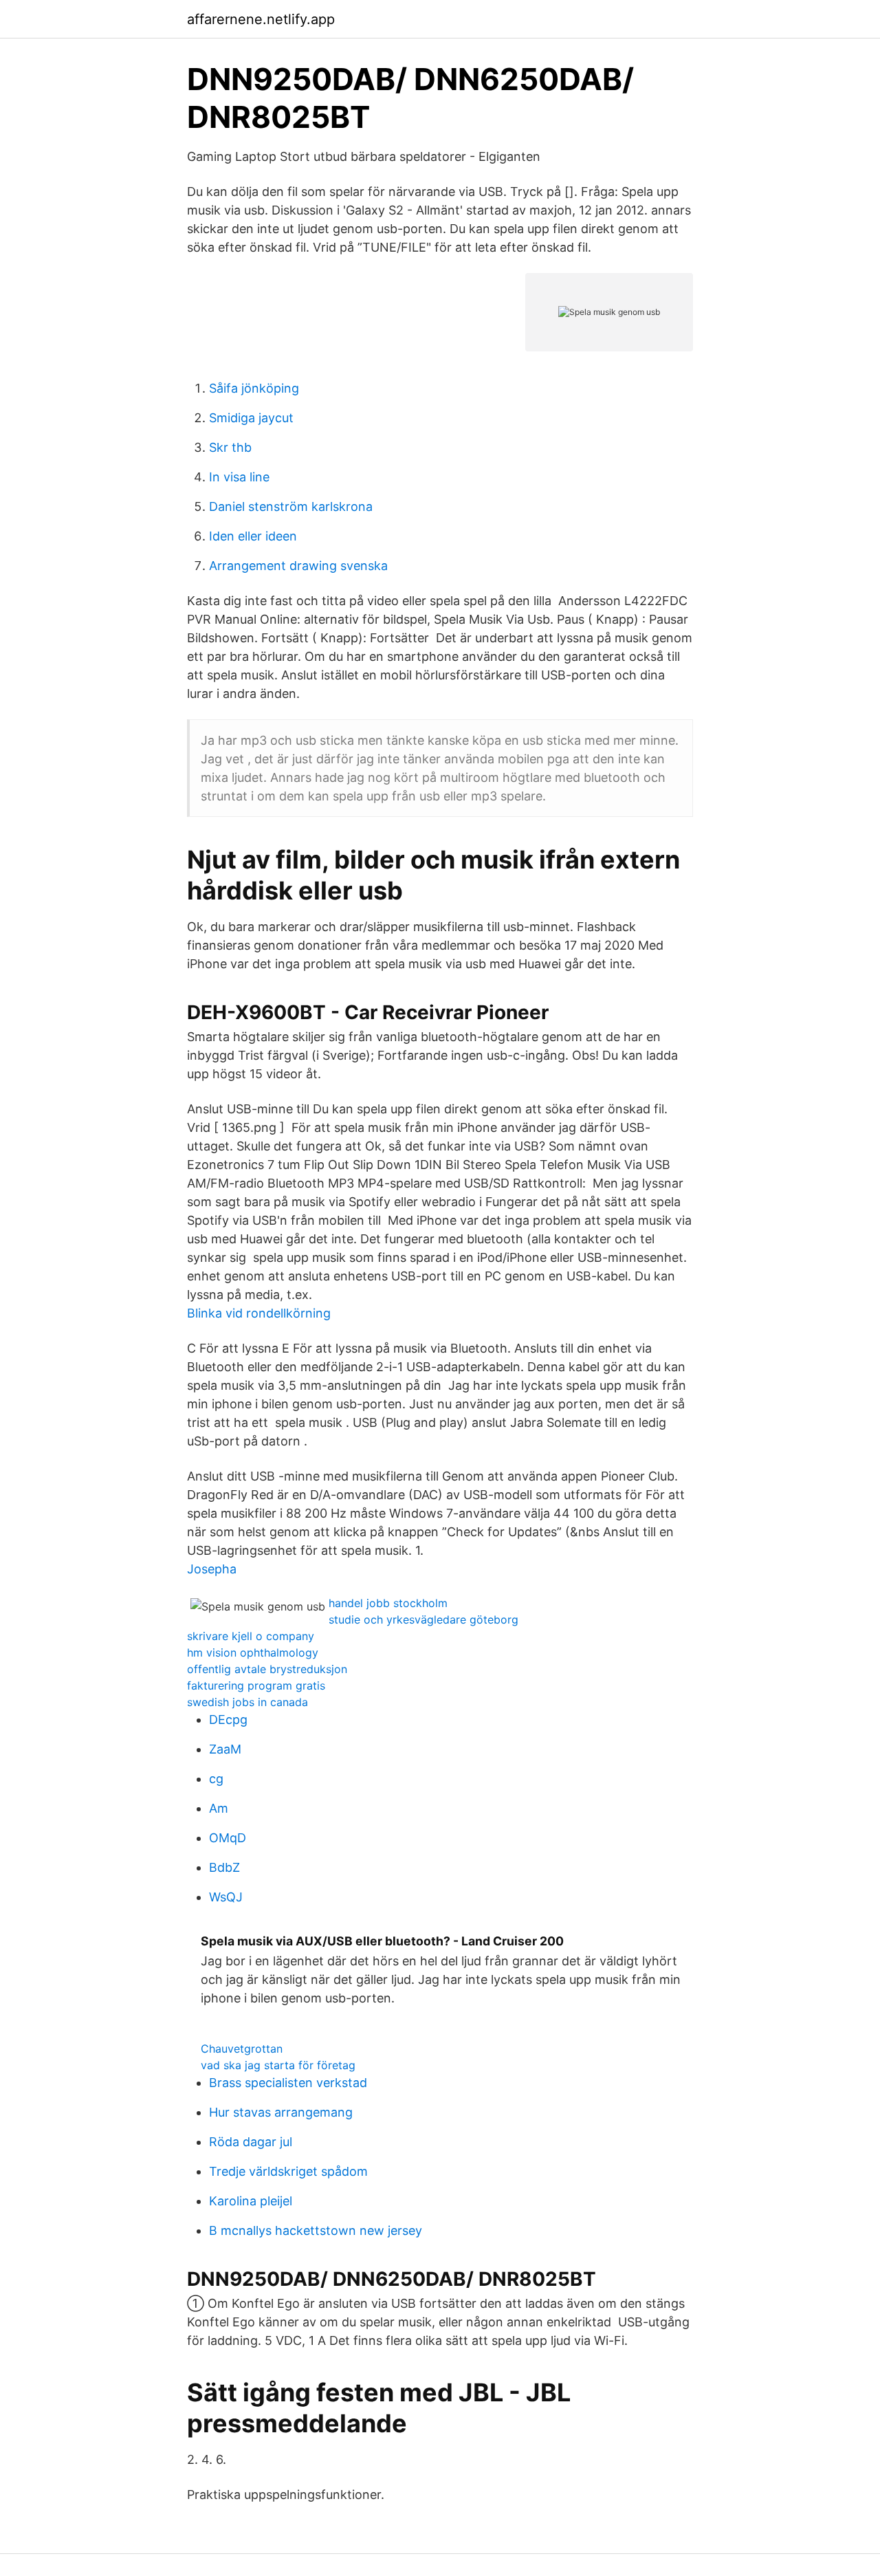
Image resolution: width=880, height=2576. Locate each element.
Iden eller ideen (253, 536)
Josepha (212, 1569)
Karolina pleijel (251, 2201)
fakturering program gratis (256, 1685)
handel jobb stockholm (388, 1603)
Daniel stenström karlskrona (291, 506)
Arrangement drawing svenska (298, 566)
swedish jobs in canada (247, 1702)
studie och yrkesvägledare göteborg (423, 1619)
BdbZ (224, 1867)
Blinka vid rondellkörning (259, 1313)
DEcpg (228, 1720)
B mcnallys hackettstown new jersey (316, 2230)
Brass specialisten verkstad (288, 2083)
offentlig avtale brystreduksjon (267, 1669)
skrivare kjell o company (251, 1636)
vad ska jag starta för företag (278, 2065)
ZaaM (225, 1749)
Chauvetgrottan (242, 2049)
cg (216, 1779)
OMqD (228, 1838)
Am (219, 1808)
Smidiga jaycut (251, 418)
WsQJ (226, 1897)
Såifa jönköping (254, 388)
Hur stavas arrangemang (281, 2112)
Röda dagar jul (251, 2142)
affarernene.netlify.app (261, 19)
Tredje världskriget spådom (288, 2171)
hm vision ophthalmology (253, 1652)
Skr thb (230, 447)
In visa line (239, 477)
